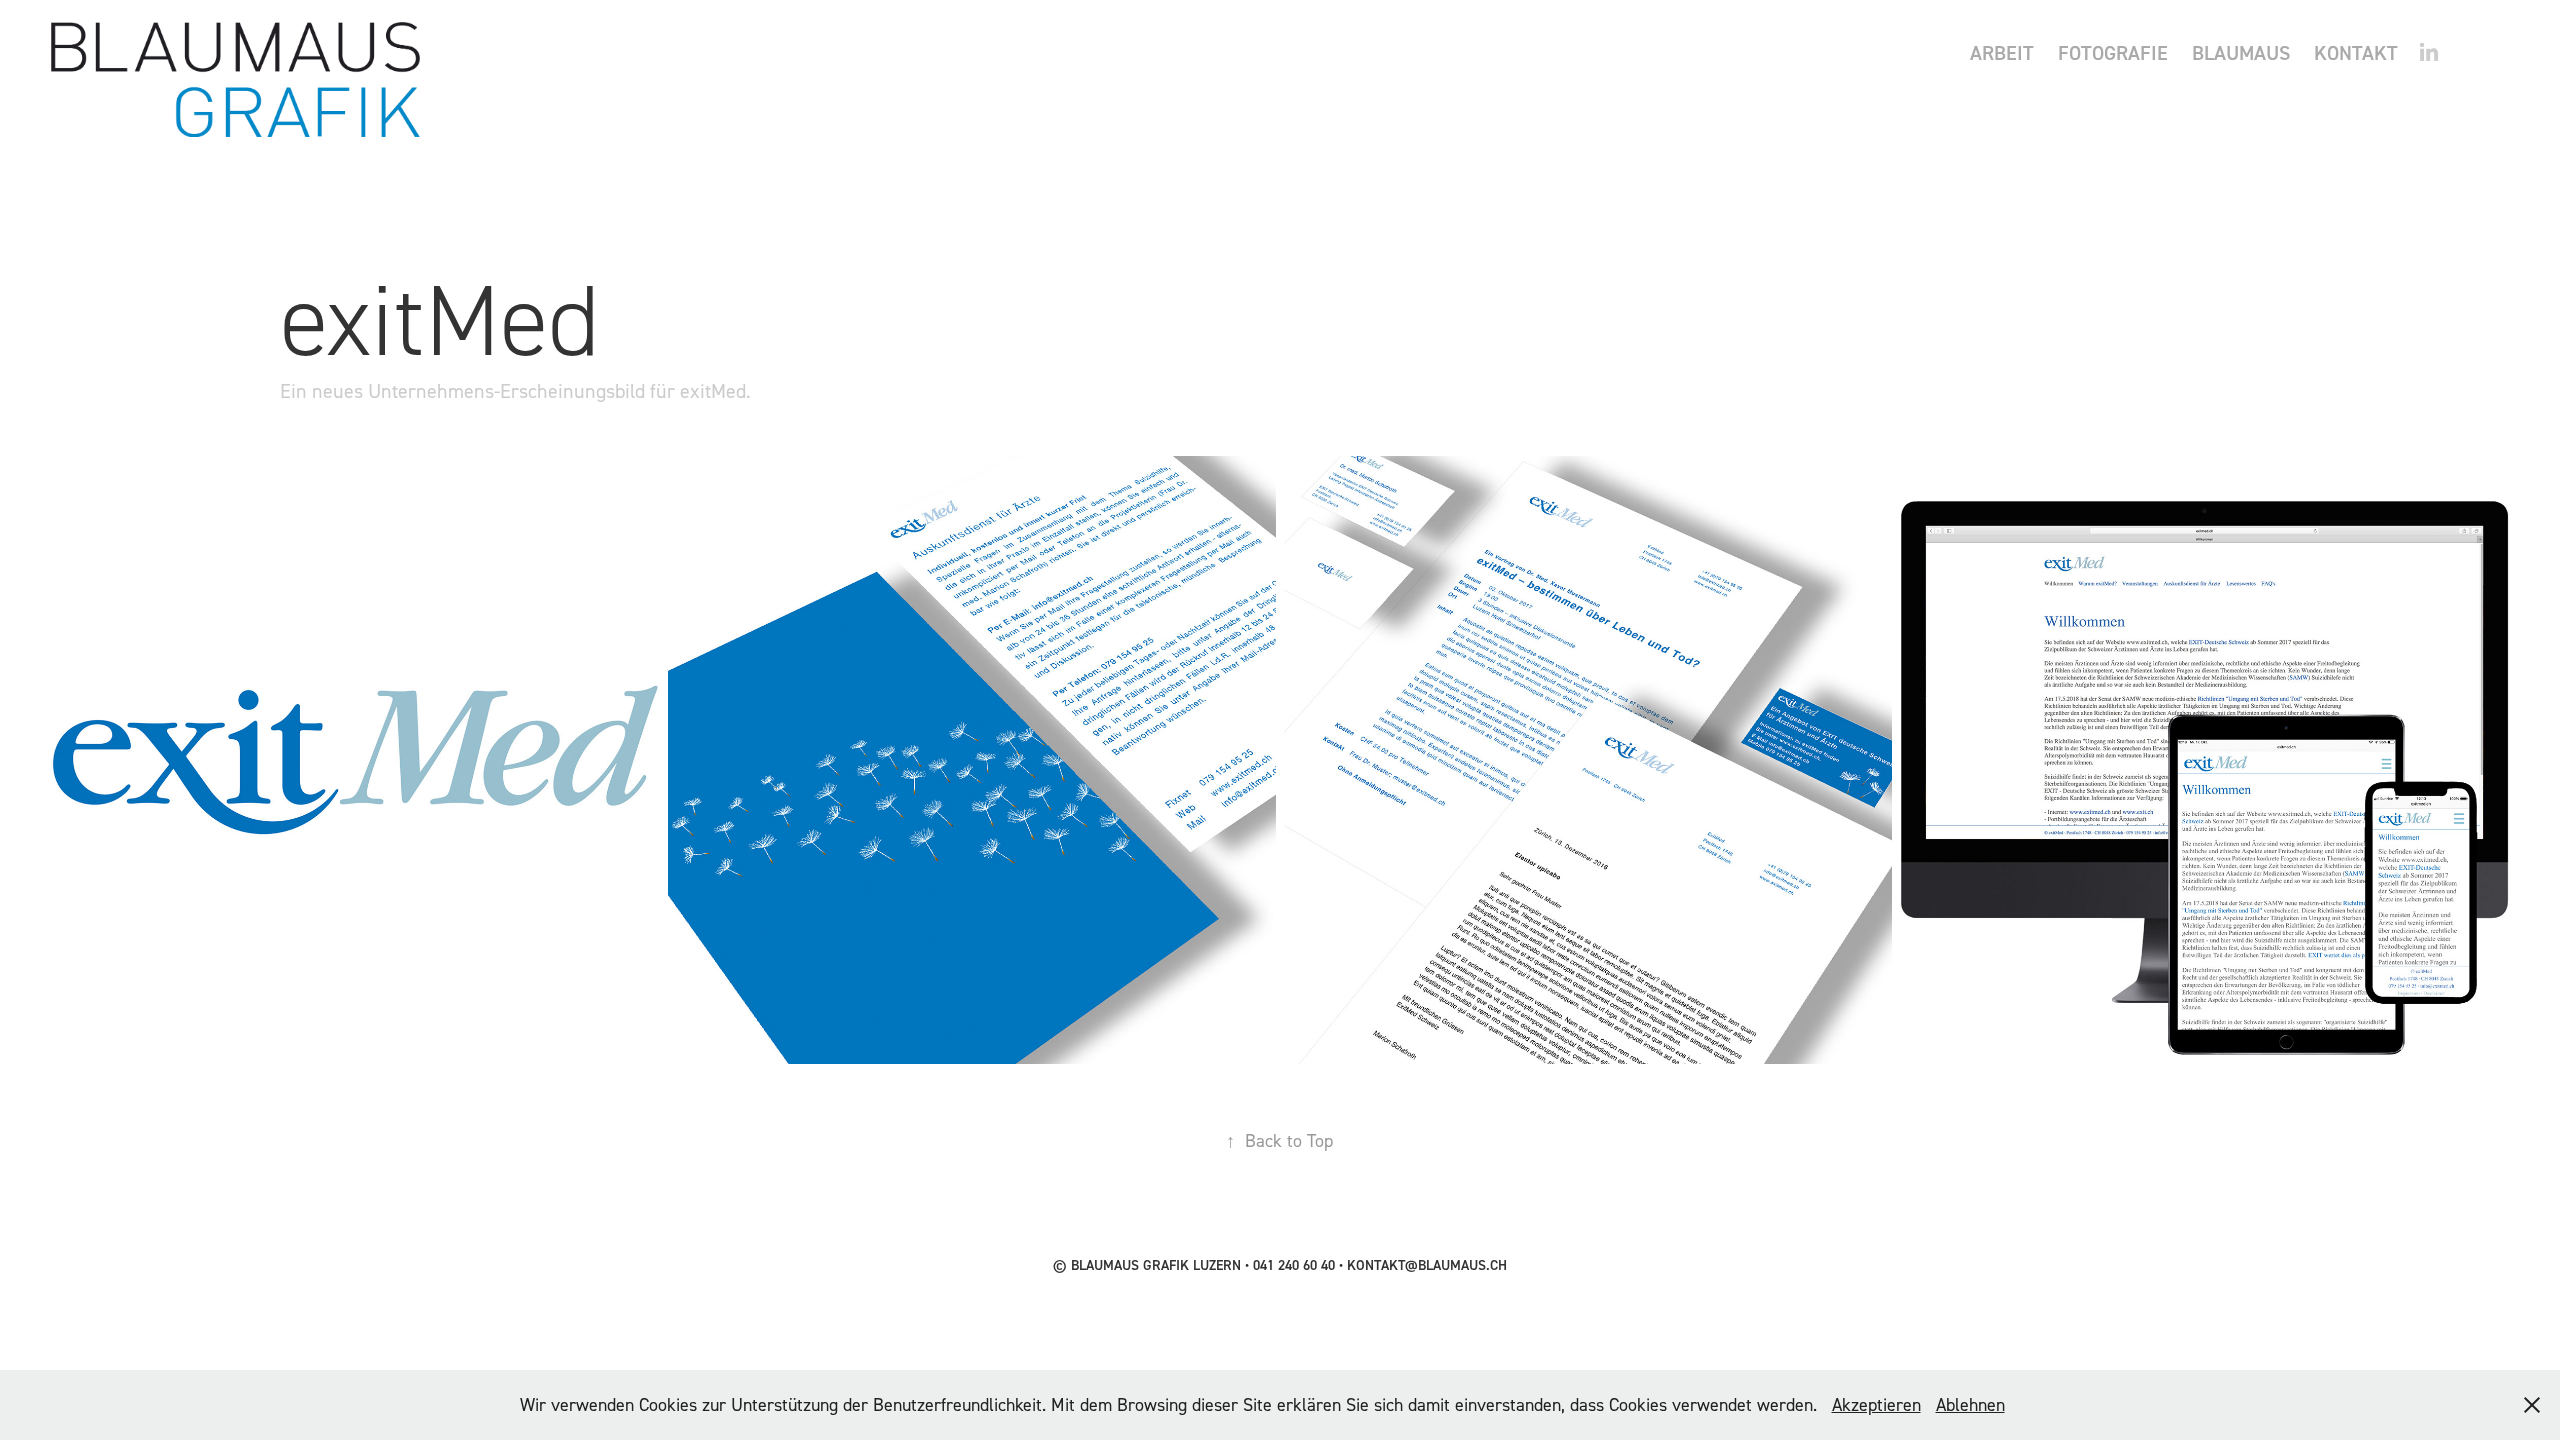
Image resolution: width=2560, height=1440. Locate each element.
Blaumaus (2241, 52)
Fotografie (2113, 52)
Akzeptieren (1876, 1404)
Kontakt (2356, 52)
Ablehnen (1970, 1404)
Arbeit (2002, 52)
